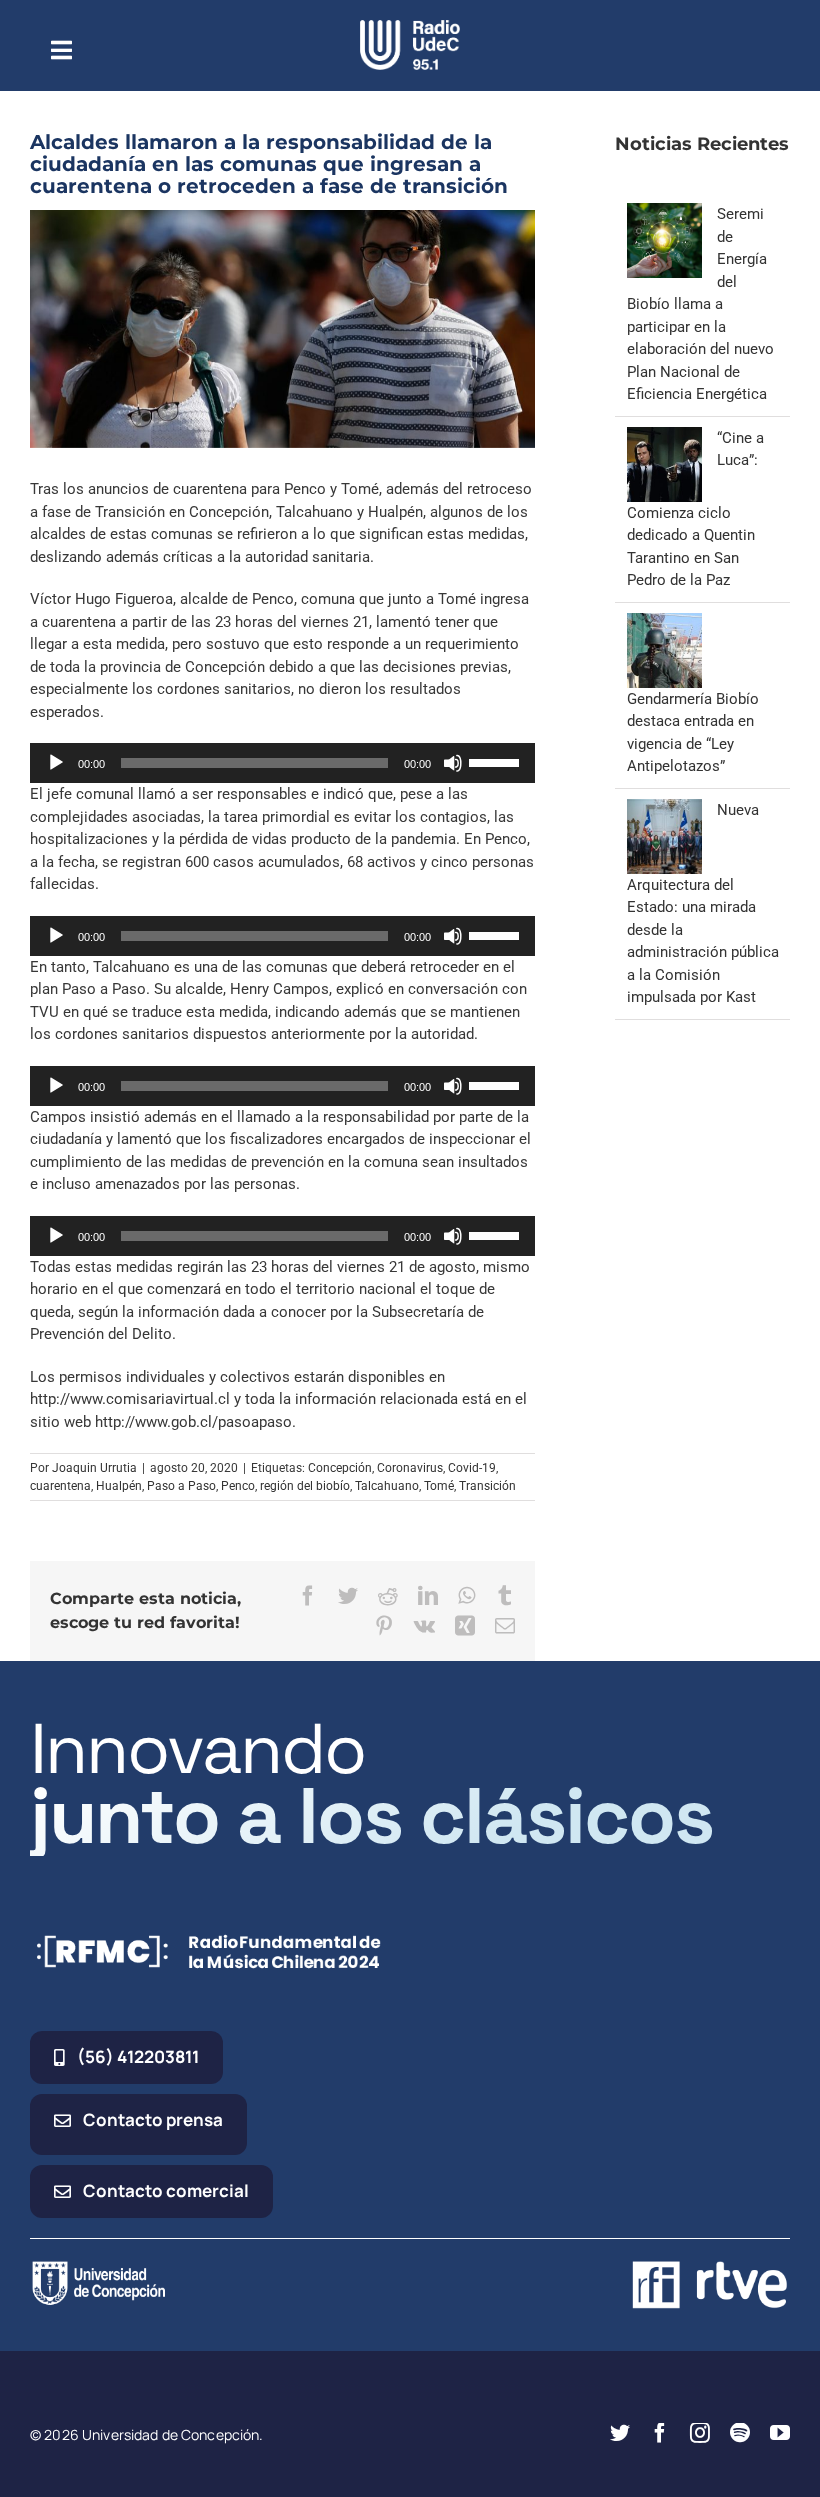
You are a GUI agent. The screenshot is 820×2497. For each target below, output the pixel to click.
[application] (282, 763)
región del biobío (305, 1486)
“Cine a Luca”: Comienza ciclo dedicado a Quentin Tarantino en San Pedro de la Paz (695, 509)
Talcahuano (387, 1486)
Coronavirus (410, 1468)
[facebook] (660, 2433)
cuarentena (60, 1486)
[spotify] (740, 2433)
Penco (238, 1486)
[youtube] (780, 2433)
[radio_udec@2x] (410, 27)
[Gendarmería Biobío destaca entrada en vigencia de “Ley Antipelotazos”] (664, 624)
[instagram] (700, 2433)
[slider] (497, 761)
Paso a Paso (181, 1486)
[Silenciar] (453, 763)
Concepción (340, 1468)
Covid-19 (472, 1468)
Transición (487, 1486)
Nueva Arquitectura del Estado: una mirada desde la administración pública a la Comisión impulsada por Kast (703, 904)
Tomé (439, 1486)
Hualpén (119, 1486)
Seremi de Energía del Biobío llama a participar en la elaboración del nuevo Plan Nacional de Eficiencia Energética (700, 304)
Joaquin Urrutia (94, 1468)
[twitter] (620, 2433)
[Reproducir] (56, 763)
